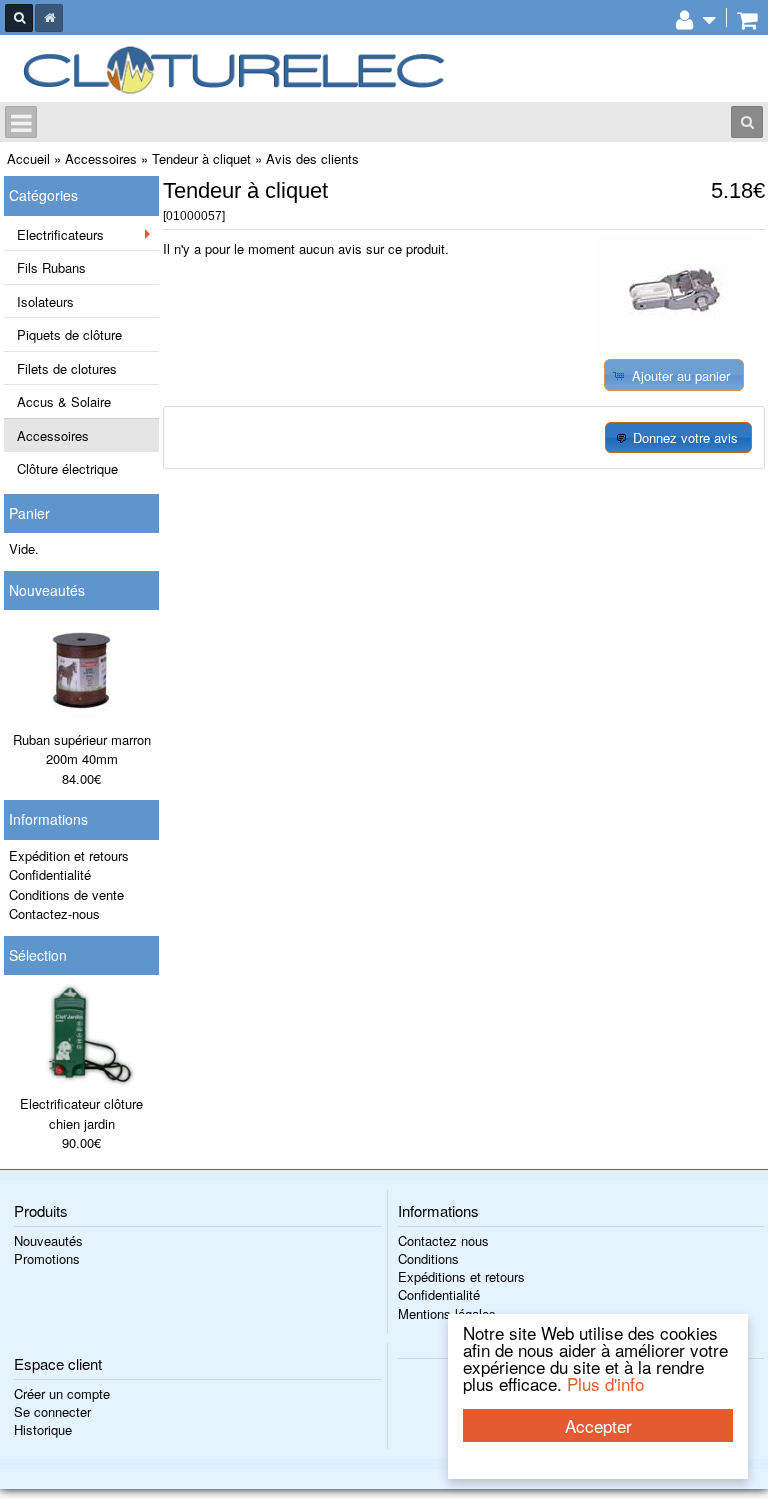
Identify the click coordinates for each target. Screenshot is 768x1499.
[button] (674, 374)
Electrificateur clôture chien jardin (81, 1113)
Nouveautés (47, 590)
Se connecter (52, 1411)
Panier (29, 513)
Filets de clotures (67, 368)
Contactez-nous (54, 913)
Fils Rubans (51, 267)
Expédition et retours (69, 855)
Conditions (428, 1258)
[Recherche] (19, 18)
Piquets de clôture (69, 334)
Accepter (598, 1425)
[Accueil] (49, 18)
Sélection (38, 955)
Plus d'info (605, 1383)
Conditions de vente (66, 894)
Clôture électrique (67, 468)
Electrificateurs (60, 234)
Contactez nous (443, 1240)
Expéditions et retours (461, 1276)
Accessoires (53, 435)
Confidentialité (50, 874)
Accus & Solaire (64, 401)
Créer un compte (62, 1393)
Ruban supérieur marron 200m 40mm (82, 749)
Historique (43, 1429)
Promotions (47, 1258)
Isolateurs (45, 301)
